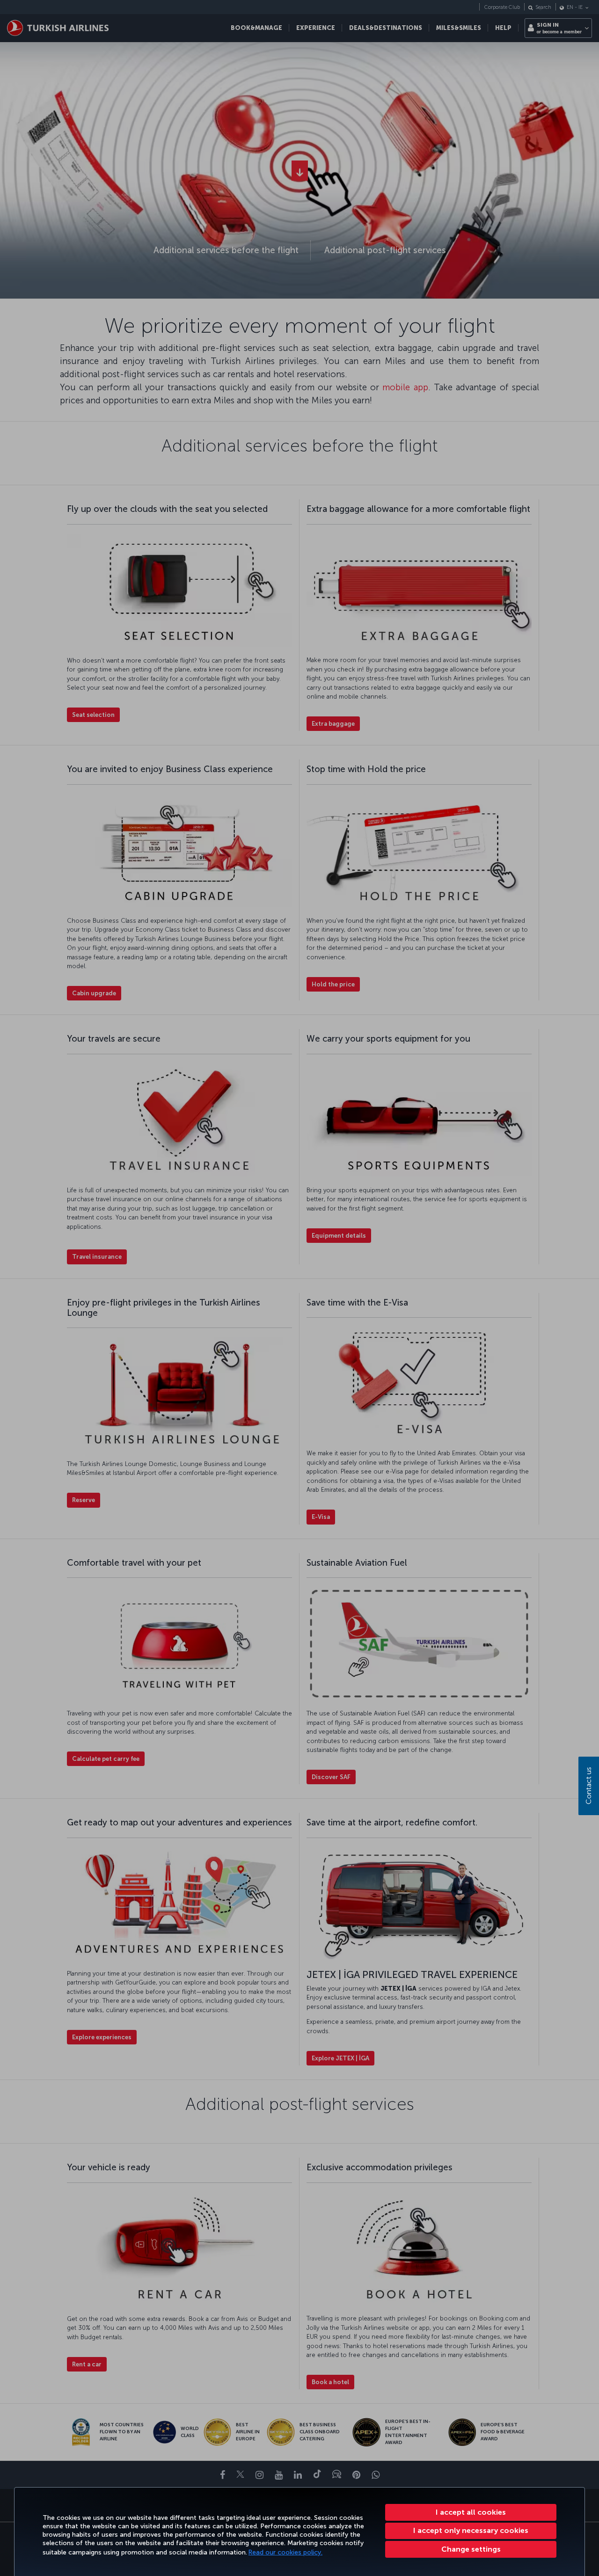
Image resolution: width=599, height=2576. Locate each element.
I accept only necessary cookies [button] (471, 2530)
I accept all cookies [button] (471, 2512)
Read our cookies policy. (285, 2552)
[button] (471, 2549)
